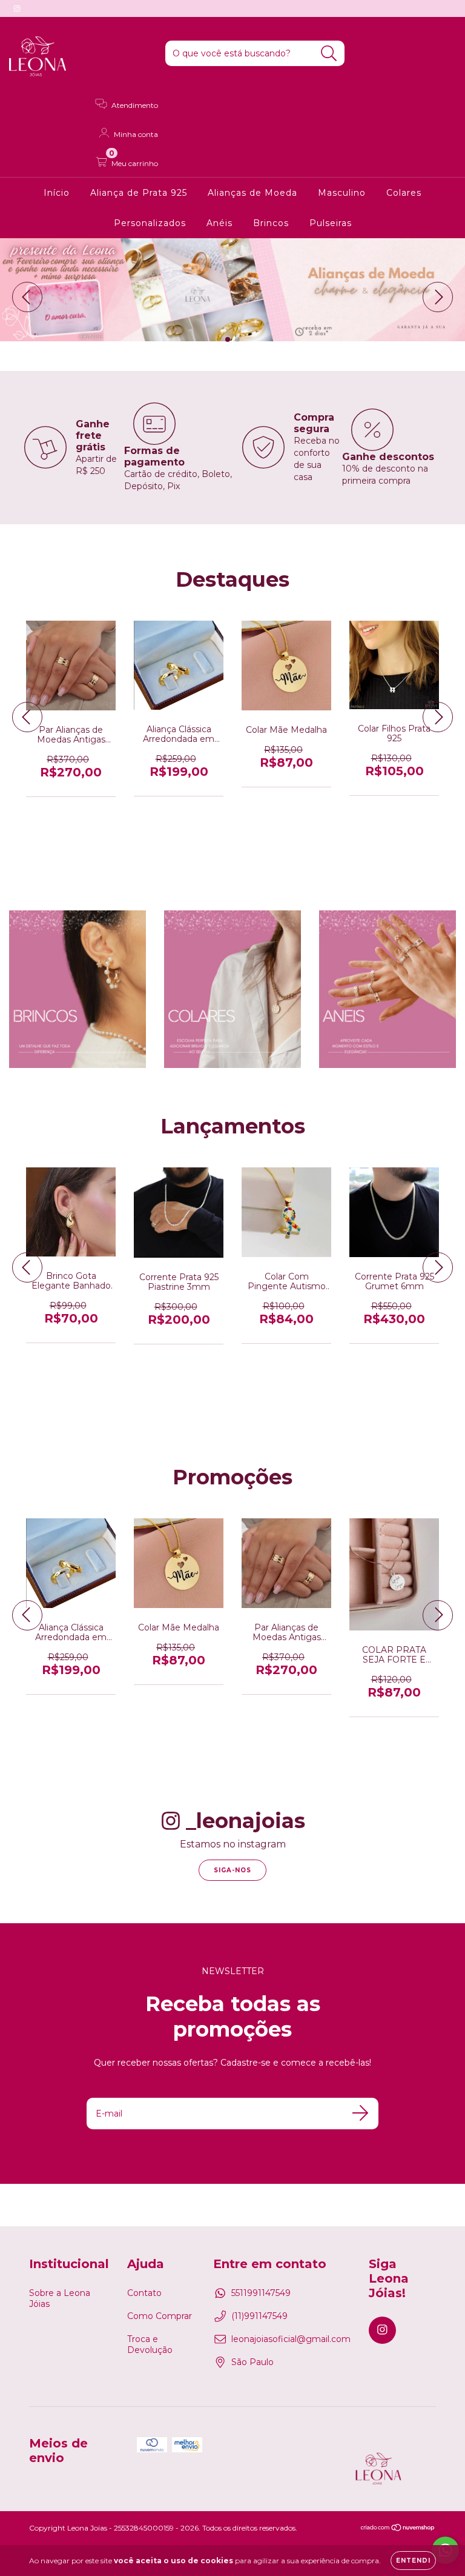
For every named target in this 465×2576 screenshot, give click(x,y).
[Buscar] (329, 54)
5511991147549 (261, 2293)
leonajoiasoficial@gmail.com (291, 2339)
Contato (144, 2293)
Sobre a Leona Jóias (60, 2298)
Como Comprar (160, 2316)
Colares (404, 193)
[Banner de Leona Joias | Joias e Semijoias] (77, 989)
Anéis (219, 223)
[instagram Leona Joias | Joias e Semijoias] (17, 8)
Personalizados (150, 223)
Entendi (413, 2561)
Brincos (271, 223)
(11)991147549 (259, 2316)
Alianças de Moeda (252, 193)
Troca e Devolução (150, 2344)
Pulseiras (331, 223)
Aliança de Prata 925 (139, 193)
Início (57, 193)
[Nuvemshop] (398, 2528)
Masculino (342, 193)
